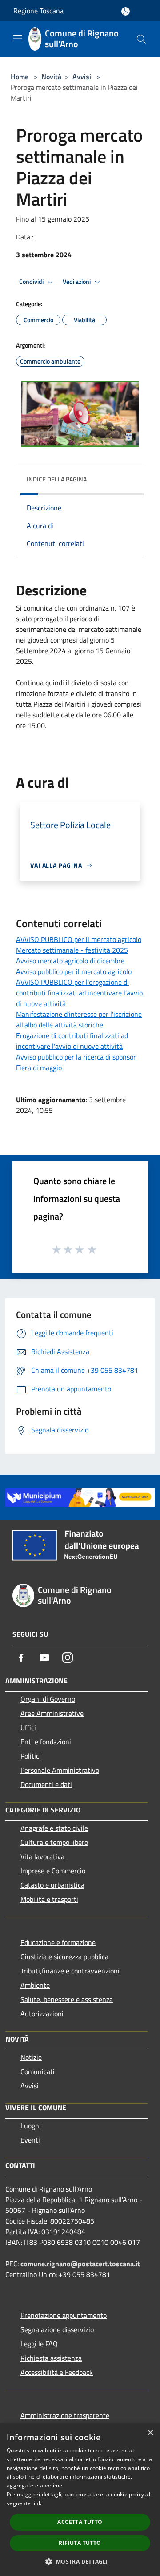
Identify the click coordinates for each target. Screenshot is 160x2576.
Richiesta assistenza (51, 2358)
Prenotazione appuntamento (64, 2315)
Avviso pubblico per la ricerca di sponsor (76, 1057)
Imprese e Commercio (53, 1871)
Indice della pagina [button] (57, 479)
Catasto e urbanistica (52, 1885)
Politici (31, 1756)
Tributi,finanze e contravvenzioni (70, 1971)
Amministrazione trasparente (65, 2415)
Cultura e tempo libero (54, 1842)
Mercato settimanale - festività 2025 (72, 950)
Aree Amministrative (52, 1713)
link (37, 2503)
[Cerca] (141, 39)
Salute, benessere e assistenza (67, 1999)
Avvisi (82, 77)
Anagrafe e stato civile (54, 1828)
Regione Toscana (38, 11)
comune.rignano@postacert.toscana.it (80, 2264)
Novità (51, 77)
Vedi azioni (77, 282)
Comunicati (38, 2071)
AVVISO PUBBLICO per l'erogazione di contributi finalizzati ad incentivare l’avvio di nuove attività (79, 993)
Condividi (32, 282)
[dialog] (80, 2500)
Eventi (30, 2140)
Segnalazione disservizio (57, 2329)
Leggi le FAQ (39, 2344)
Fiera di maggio (39, 1068)
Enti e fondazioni (46, 1742)
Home (20, 77)
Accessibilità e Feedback (57, 2372)
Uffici (28, 1727)
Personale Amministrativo (60, 1770)
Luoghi (31, 2126)
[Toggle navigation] (18, 38)
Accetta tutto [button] (80, 2522)
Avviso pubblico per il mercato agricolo (74, 971)
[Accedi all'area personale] (126, 11)
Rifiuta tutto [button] (80, 2543)
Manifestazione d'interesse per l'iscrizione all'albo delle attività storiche (79, 1019)
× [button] (150, 2433)
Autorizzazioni (42, 2014)
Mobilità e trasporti (49, 1899)
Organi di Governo (48, 1699)
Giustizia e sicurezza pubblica (64, 1957)
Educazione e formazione (58, 1942)
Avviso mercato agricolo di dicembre (70, 961)
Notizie (31, 2057)
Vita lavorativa (42, 1856)
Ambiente (35, 1985)
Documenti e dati (46, 1784)
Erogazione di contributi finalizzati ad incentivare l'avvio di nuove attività (72, 1041)
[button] (80, 2561)
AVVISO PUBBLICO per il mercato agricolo (79, 939)
